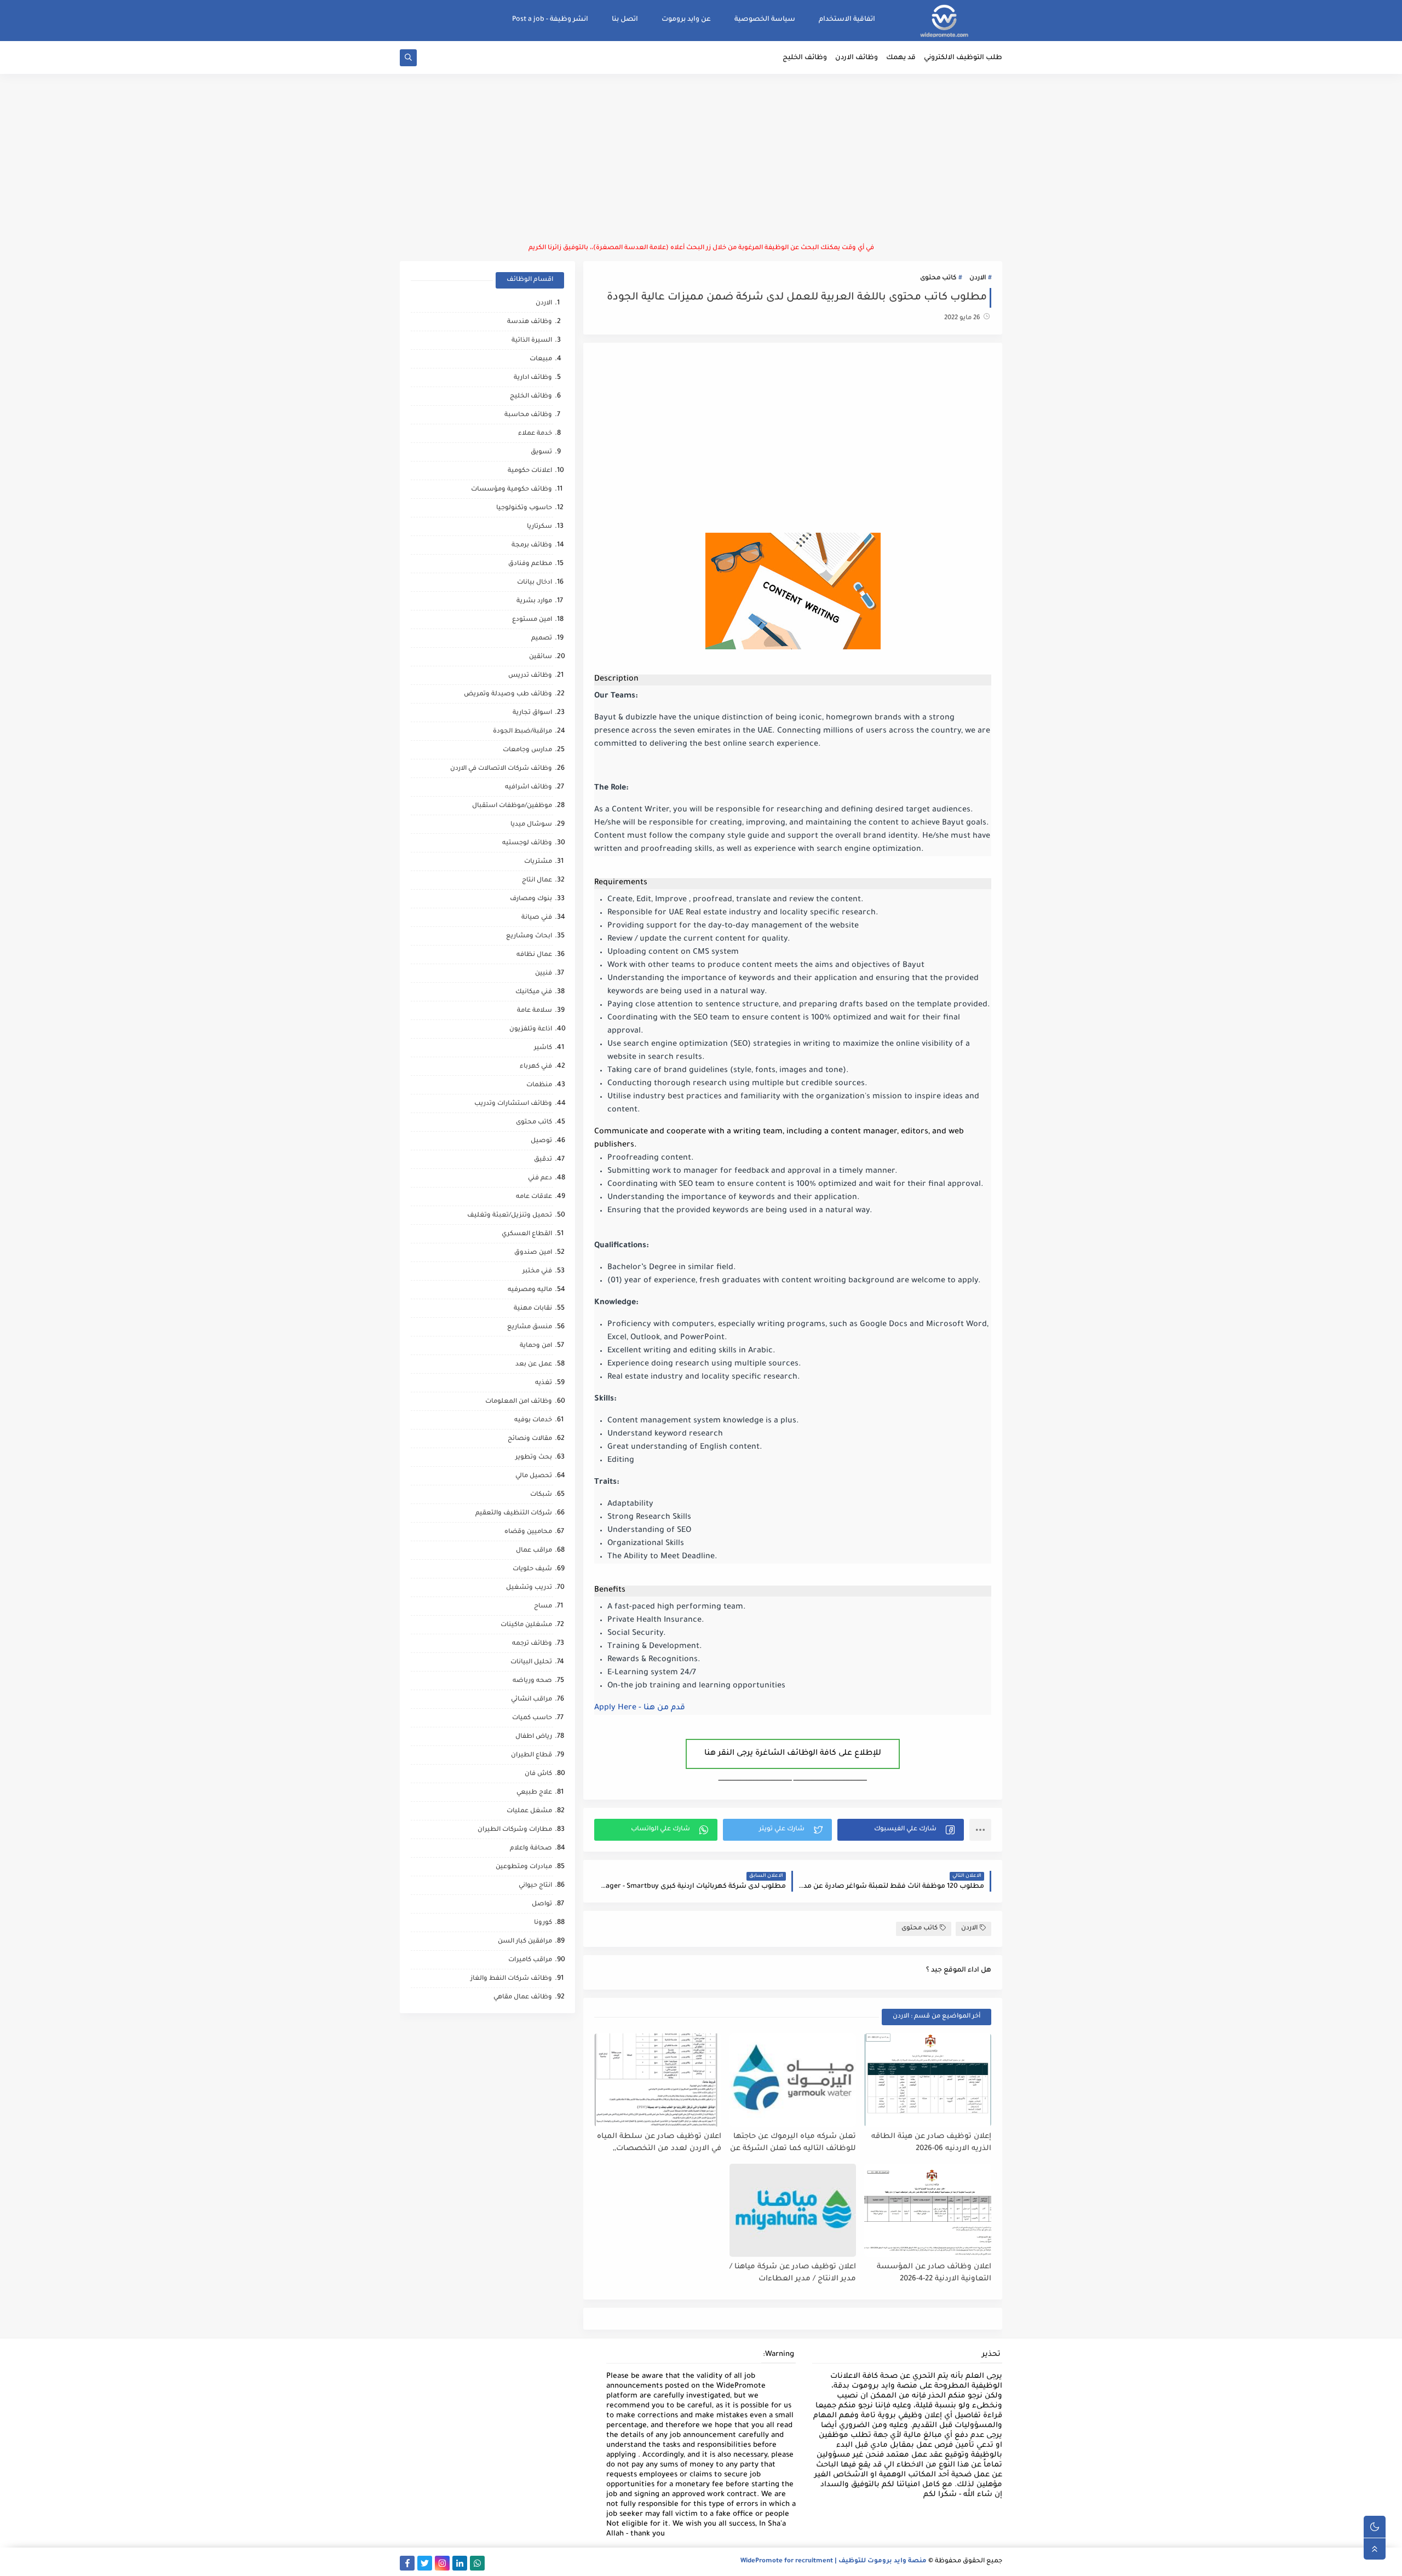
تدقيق (543, 1160)
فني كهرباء (536, 1067)
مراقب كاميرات (530, 1960)
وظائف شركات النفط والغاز (511, 1979)
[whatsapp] (477, 2563)
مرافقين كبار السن (525, 1942)
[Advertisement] (701, 159)
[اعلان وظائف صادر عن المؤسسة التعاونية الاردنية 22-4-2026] (928, 2210)
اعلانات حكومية (530, 471)
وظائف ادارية (533, 378)
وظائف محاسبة (528, 415)
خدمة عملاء (535, 434)
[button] (901, 1830)
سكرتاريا (539, 527)
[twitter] (425, 2563)
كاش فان (538, 1774)
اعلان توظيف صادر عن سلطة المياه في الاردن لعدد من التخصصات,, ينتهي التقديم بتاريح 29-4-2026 (659, 2143)
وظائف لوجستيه (527, 843)
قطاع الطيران (532, 1756)
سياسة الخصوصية (765, 20)
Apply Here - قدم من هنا (640, 1708)
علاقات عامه (534, 1197)
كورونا (543, 1923)
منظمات (539, 1085)
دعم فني (540, 1178)
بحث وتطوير (534, 1458)
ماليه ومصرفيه (530, 1290)
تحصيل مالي (534, 1476)
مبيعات (541, 359)
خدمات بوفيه (533, 1420)
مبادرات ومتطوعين (524, 1867)
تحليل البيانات (531, 1662)
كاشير (543, 1048)
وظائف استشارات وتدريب (513, 1104)
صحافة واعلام (531, 1849)
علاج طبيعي (534, 1793)
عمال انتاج (537, 881)
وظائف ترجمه (532, 1644)
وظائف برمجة (532, 546)
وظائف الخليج (805, 58)
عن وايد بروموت (686, 20)
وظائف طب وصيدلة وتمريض (508, 695)
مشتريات (538, 862)
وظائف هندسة (530, 322)
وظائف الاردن (857, 58)
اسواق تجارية (532, 713)
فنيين (544, 974)
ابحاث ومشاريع (529, 937)
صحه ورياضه (532, 1681)
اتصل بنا (625, 20)
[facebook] (407, 2563)
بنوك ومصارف (531, 899)
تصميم (542, 639)
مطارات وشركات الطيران (515, 1830)
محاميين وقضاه (528, 1532)
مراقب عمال (534, 1551)
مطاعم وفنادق (530, 564)
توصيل (541, 1141)
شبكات (541, 1495)
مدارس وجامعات (527, 750)
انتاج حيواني (535, 1886)
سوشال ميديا (531, 825)
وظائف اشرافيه (528, 788)
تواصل (542, 1904)
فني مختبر (537, 1272)
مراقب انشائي (532, 1700)
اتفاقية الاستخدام (847, 20)
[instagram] (442, 2563)
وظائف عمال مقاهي (523, 1998)
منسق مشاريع (530, 1327)
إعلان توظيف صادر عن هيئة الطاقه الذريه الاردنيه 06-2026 (931, 2143)
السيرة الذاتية (532, 341)
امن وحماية (536, 1346)
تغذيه (544, 1383)
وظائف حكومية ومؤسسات (512, 490)
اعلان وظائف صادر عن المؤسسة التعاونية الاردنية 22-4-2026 (934, 2273)
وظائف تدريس (530, 676)
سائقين (541, 657)
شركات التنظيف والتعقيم (514, 1514)
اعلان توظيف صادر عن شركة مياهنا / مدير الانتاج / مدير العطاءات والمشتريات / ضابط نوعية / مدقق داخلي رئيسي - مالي (793, 2274)
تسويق (541, 453)
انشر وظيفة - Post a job (550, 20)
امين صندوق (533, 1253)
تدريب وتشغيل (529, 1588)
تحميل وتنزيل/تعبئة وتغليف (510, 1216)
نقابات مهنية (533, 1309)
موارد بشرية (534, 601)
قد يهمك (901, 58)
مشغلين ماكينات (526, 1625)
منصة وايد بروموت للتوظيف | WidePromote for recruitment (834, 2561)
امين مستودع (532, 620)
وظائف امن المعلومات (519, 1402)
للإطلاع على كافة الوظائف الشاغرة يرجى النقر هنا (793, 1754)
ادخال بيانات (535, 583)
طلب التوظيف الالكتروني (963, 58)
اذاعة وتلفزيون (531, 1030)
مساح (543, 1607)
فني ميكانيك (534, 992)
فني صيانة (537, 918)
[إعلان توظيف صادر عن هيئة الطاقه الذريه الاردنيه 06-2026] (928, 2080)
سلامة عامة (535, 1011)
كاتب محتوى (938, 278)
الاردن (978, 278)
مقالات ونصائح (530, 1439)
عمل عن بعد (534, 1365)
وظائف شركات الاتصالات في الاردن (501, 769)
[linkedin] (460, 2563)
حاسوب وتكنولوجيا (524, 508)
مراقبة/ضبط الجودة (522, 732)
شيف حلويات (532, 1569)
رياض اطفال (534, 1737)
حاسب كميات (532, 1718)
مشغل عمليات (529, 1811)
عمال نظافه (534, 955)
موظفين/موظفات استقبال (512, 806)
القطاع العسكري (527, 1234)
